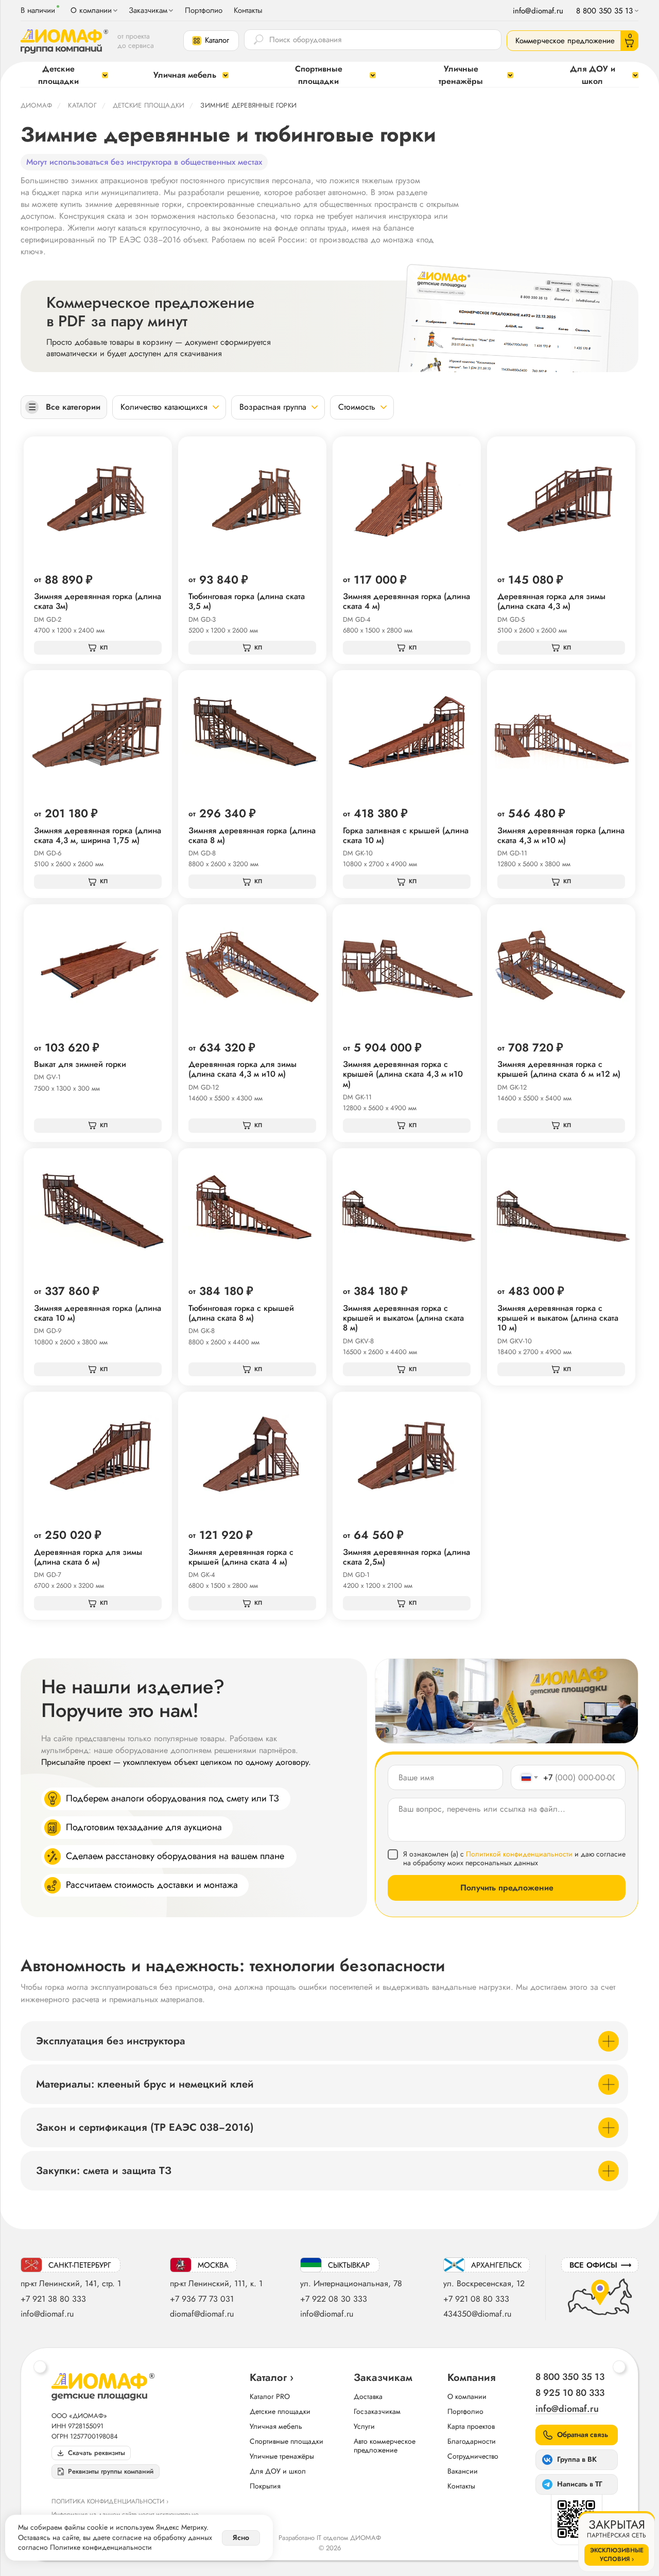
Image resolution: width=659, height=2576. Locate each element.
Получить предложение (507, 1888)
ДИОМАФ (36, 105)
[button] (211, 41)
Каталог (82, 105)
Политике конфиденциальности (101, 2547)
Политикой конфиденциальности (519, 1854)
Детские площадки (149, 105)
